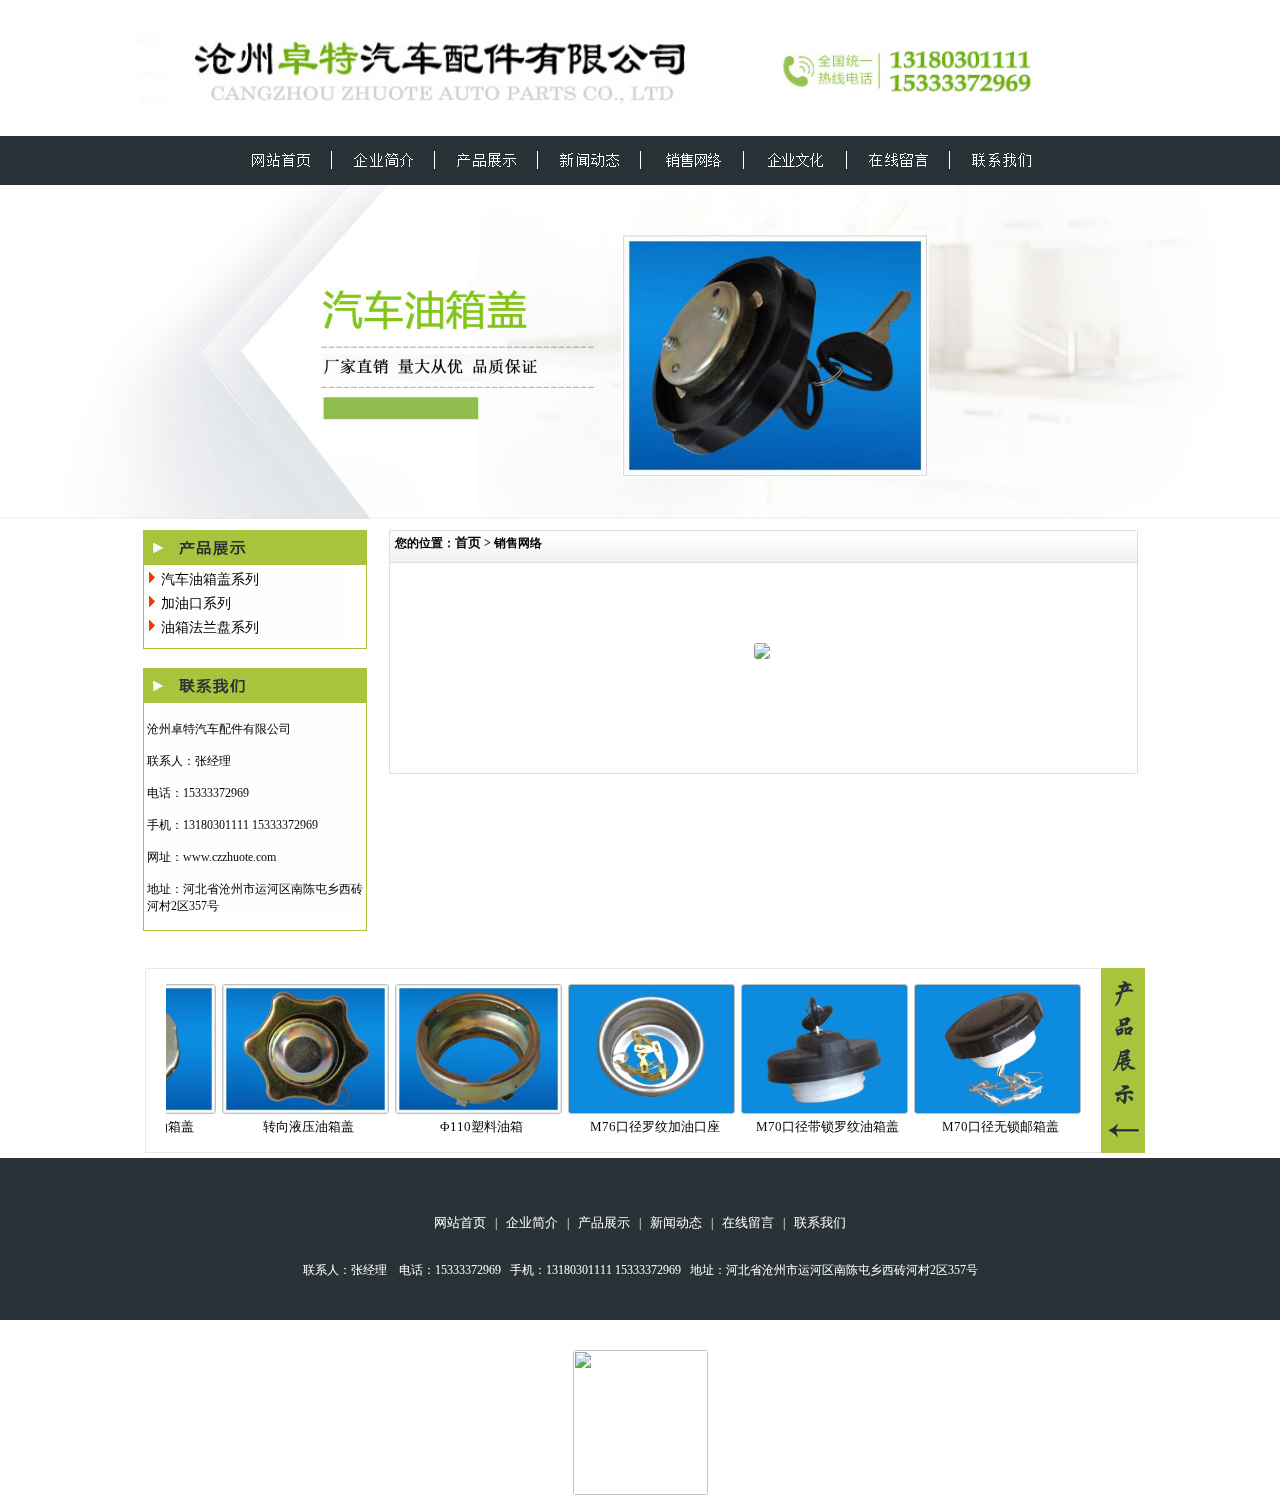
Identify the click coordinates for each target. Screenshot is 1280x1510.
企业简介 (532, 1222)
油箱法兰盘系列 (210, 627)
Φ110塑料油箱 (459, 1126)
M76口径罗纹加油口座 (633, 1126)
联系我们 (820, 1222)
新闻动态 (676, 1222)
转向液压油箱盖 (286, 1126)
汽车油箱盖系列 (210, 579)
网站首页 (460, 1222)
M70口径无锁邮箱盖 (978, 1126)
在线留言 (748, 1222)
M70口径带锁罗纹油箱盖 (805, 1126)
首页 (468, 542)
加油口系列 (196, 603)
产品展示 (604, 1222)
